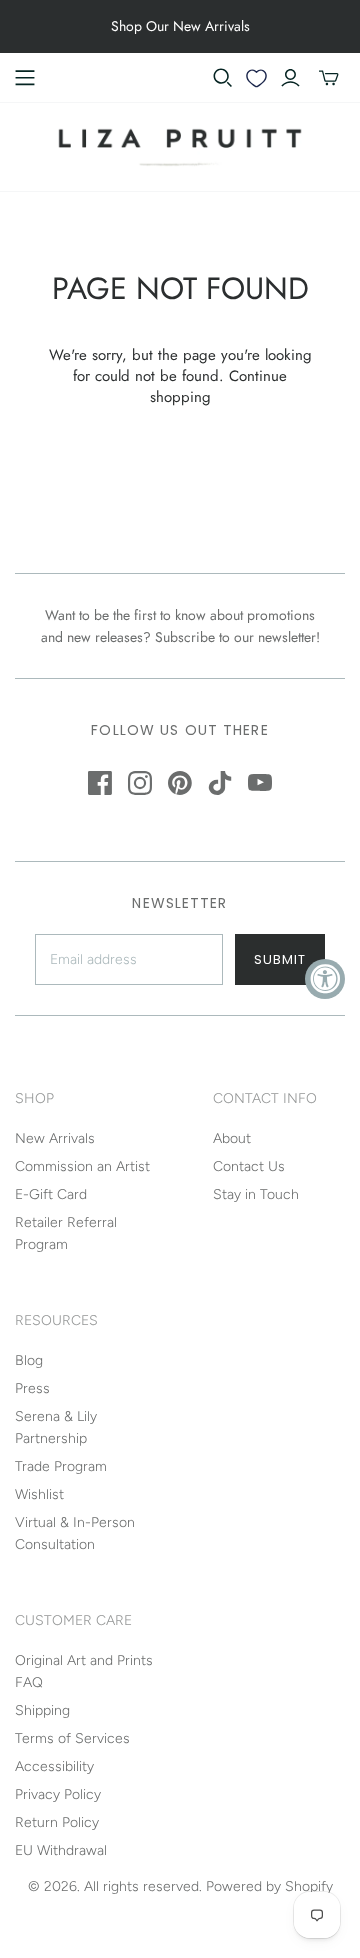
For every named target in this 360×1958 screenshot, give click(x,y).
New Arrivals (55, 1138)
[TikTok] (220, 783)
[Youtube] (260, 783)
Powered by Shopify (269, 1886)
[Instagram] (140, 783)
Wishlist (39, 1494)
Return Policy (57, 1822)
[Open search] (223, 78)
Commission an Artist (82, 1166)
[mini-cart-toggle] (329, 78)
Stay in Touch (256, 1194)
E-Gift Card (51, 1194)
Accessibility (54, 1766)
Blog (29, 1360)
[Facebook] (100, 783)
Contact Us (249, 1166)
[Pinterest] (180, 783)
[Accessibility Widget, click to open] (325, 979)
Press (32, 1388)
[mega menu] (25, 78)
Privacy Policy (58, 1794)
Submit (280, 959)
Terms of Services (72, 1738)
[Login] (290, 78)
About (232, 1138)
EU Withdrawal (61, 1850)
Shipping (42, 1710)
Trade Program (61, 1466)
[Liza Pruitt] (180, 145)
